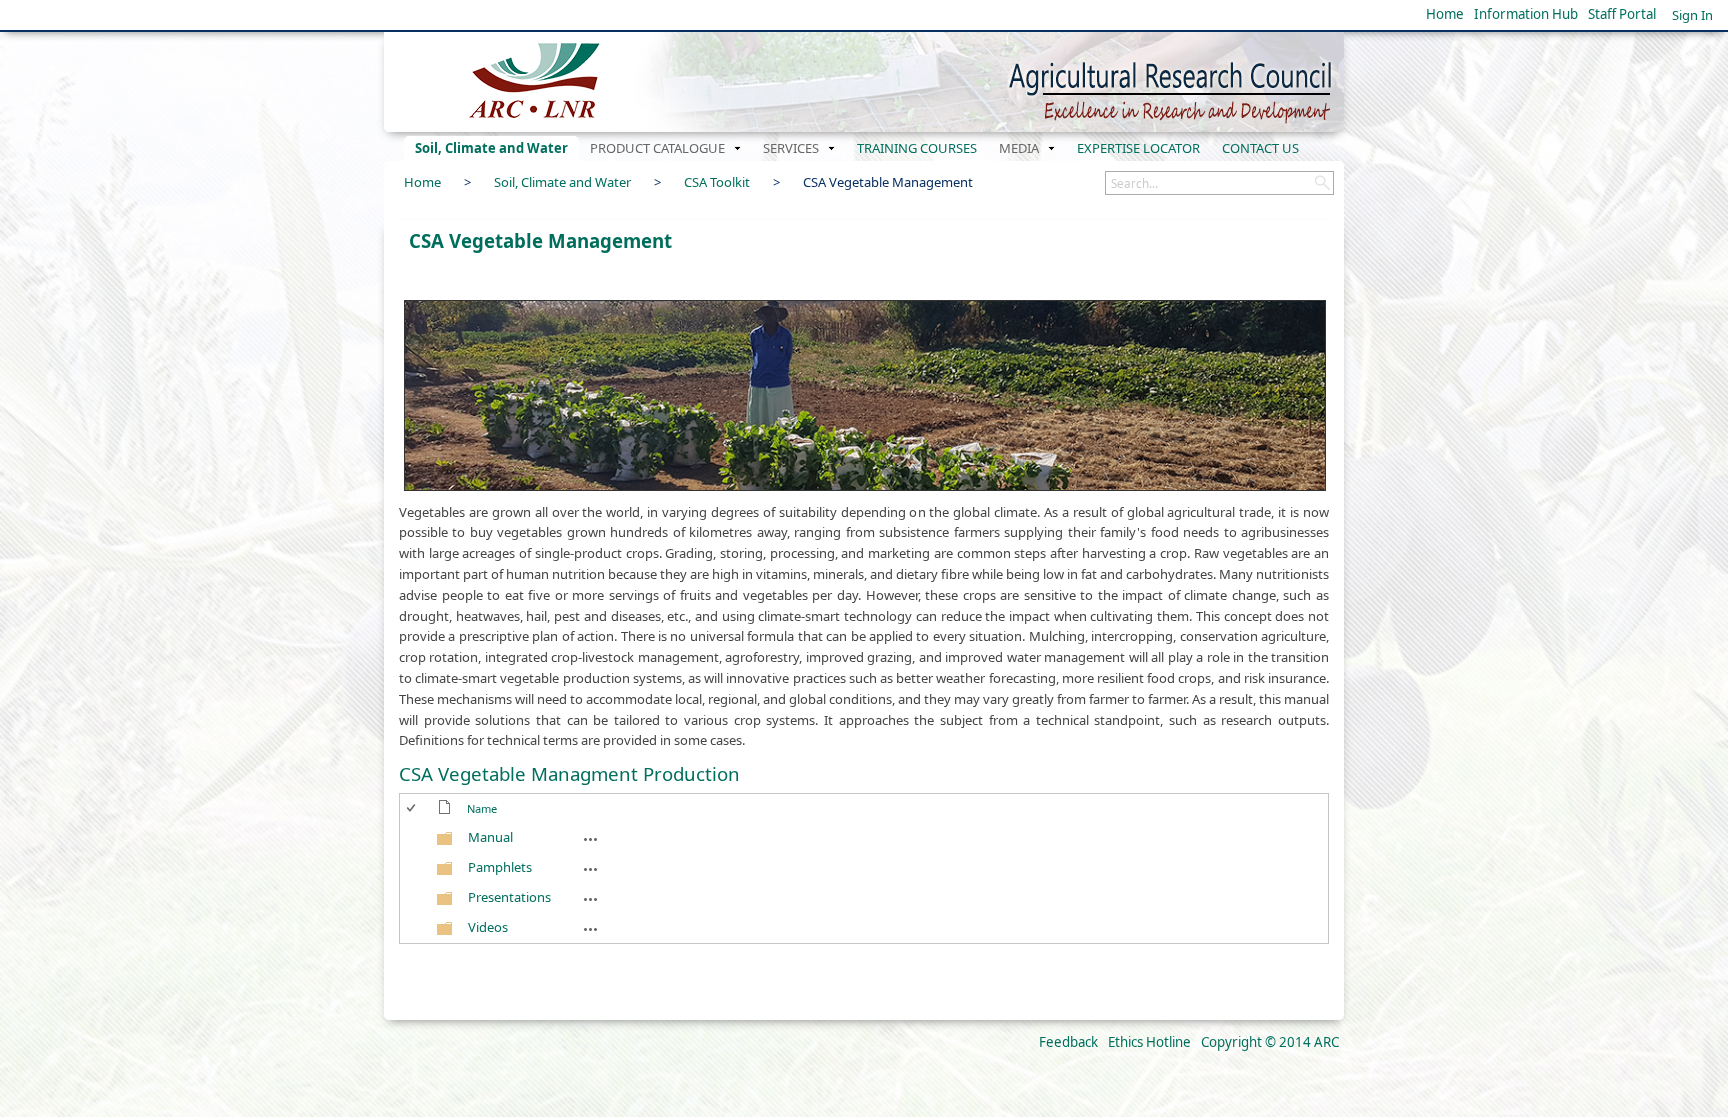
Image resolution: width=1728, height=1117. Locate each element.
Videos (488, 927)
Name (482, 808)
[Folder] (445, 842)
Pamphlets (500, 867)
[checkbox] (412, 808)
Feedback (1068, 1042)
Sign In (1692, 15)
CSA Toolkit (717, 182)
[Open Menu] (474, 823)
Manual (490, 837)
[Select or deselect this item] (416, 838)
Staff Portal (1622, 14)
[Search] (1322, 183)
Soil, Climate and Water (562, 182)
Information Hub (1526, 14)
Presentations (509, 897)
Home (1445, 14)
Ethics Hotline (1149, 1042)
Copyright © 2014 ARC (1270, 1042)
